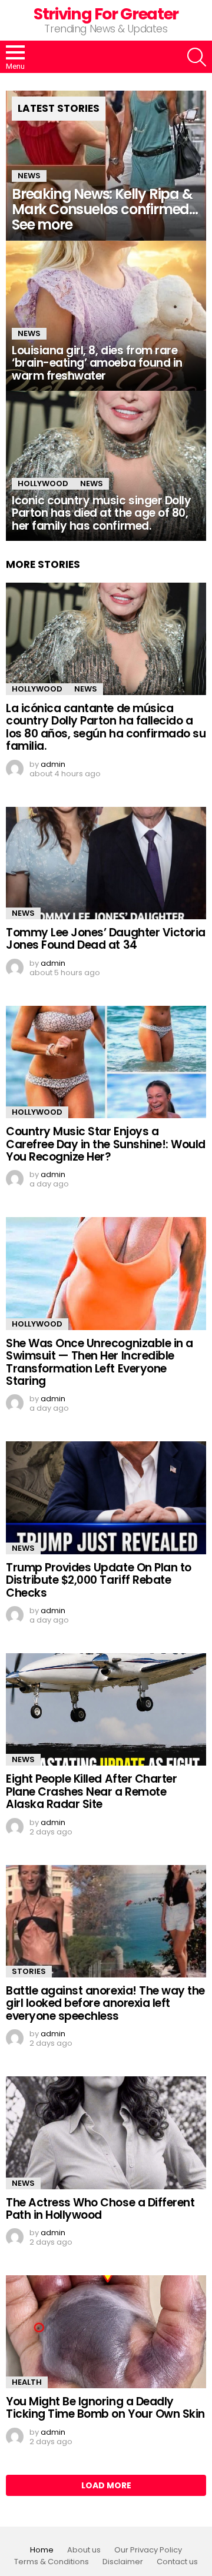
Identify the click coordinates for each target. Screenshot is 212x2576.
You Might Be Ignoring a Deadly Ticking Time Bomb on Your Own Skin (105, 2408)
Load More (106, 2485)
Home (42, 2550)
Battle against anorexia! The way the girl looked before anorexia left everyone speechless (105, 2003)
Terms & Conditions (52, 2562)
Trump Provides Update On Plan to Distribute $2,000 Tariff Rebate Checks (99, 1580)
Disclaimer (123, 2562)
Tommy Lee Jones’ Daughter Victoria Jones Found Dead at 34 (106, 939)
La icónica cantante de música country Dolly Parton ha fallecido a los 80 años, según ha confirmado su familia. (106, 727)
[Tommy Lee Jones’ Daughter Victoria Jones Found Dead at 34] (106, 863)
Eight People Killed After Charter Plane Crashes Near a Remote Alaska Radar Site (91, 1791)
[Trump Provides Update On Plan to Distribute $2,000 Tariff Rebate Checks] (106, 1498)
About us (84, 2550)
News (29, 176)
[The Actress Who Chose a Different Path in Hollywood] (106, 2133)
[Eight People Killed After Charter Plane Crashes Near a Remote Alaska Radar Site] (106, 1709)
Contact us (177, 2562)
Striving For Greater (106, 14)
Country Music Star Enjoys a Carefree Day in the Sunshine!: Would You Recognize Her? (106, 1144)
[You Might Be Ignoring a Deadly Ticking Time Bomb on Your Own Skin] (106, 2331)
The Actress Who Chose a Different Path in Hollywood (100, 2209)
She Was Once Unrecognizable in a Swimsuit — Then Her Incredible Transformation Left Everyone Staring (100, 1362)
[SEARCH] (197, 57)
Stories (29, 1971)
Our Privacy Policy (148, 2550)
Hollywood (43, 483)
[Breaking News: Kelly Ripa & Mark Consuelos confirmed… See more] (106, 166)
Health (27, 2382)
